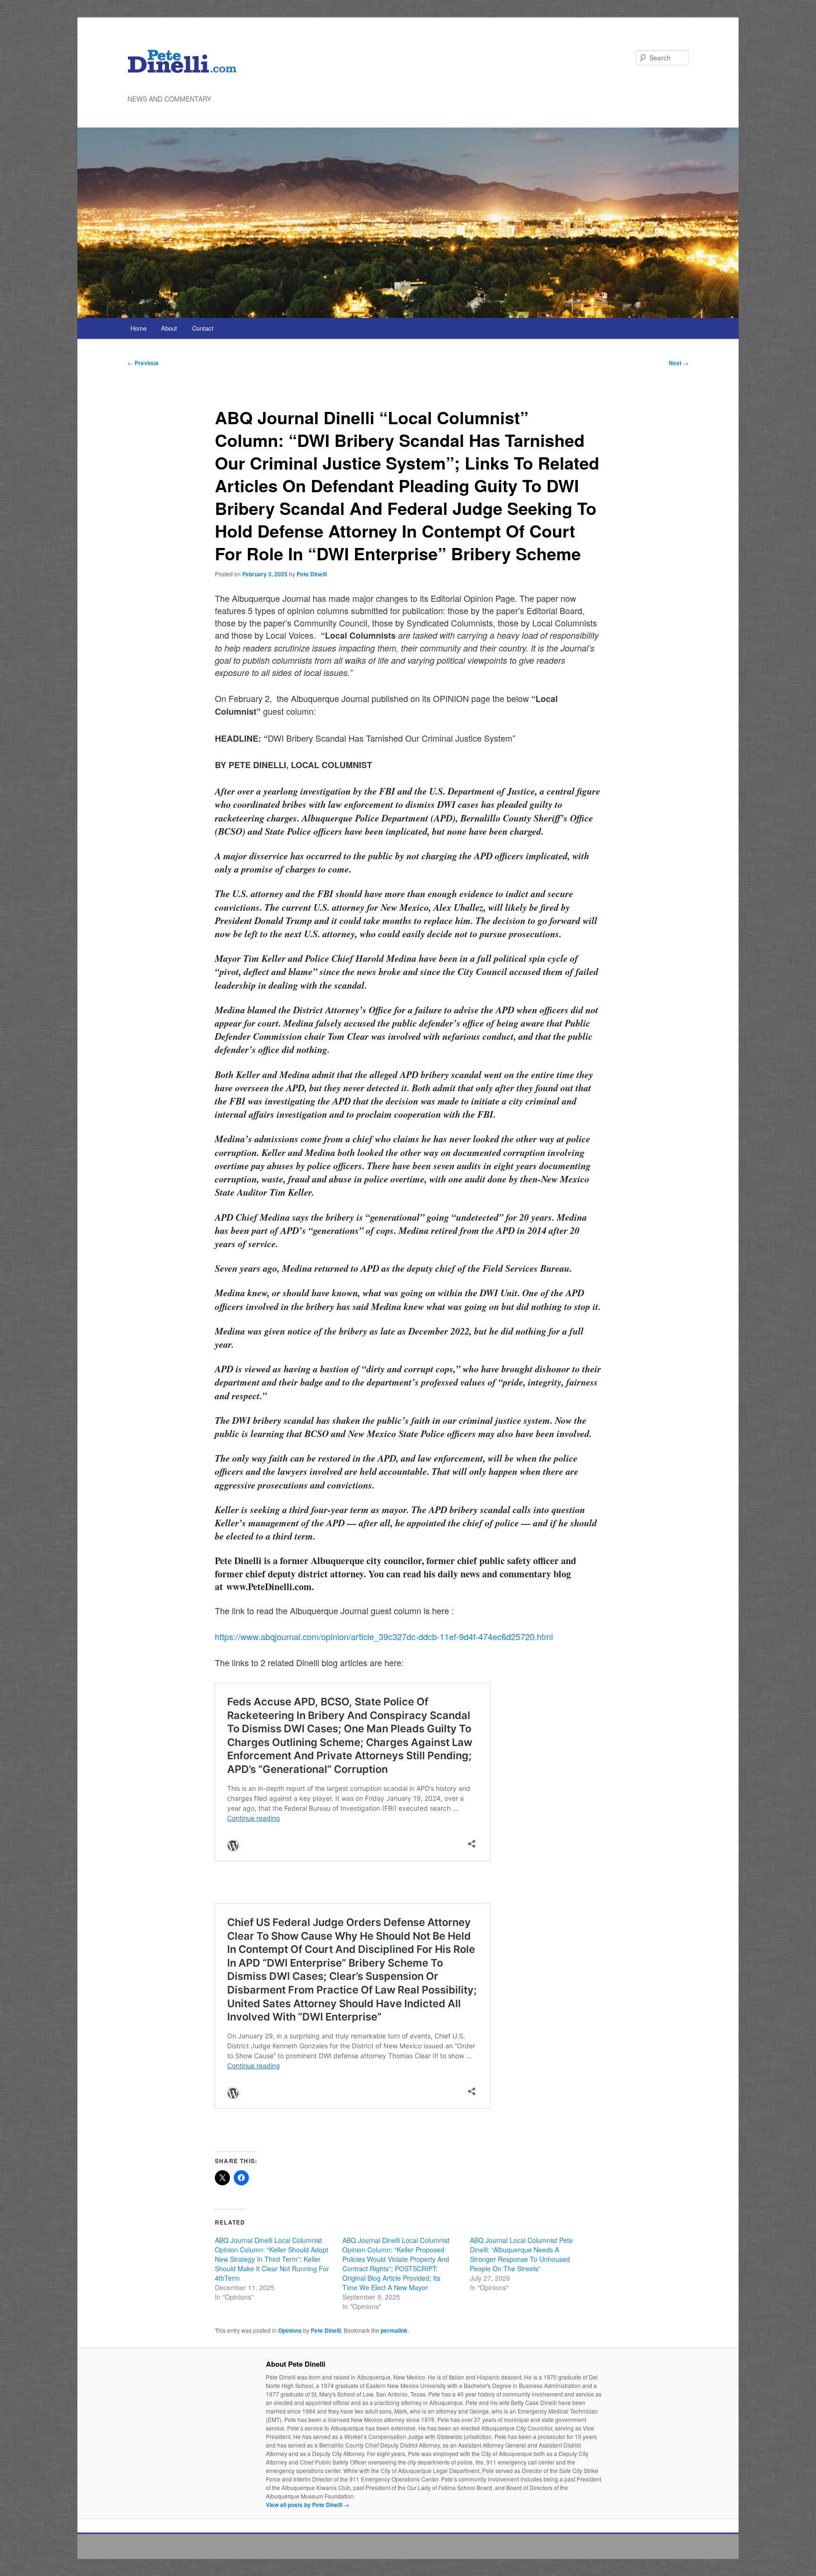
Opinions (290, 2330)
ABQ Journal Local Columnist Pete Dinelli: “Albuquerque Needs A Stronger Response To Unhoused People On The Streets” (521, 2254)
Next (679, 363)
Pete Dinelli (312, 574)
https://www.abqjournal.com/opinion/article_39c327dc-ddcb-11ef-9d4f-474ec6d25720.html (384, 1636)
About (169, 328)
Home (138, 328)
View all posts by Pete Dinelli (308, 2505)
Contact (203, 328)
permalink (394, 2330)
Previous (143, 363)
